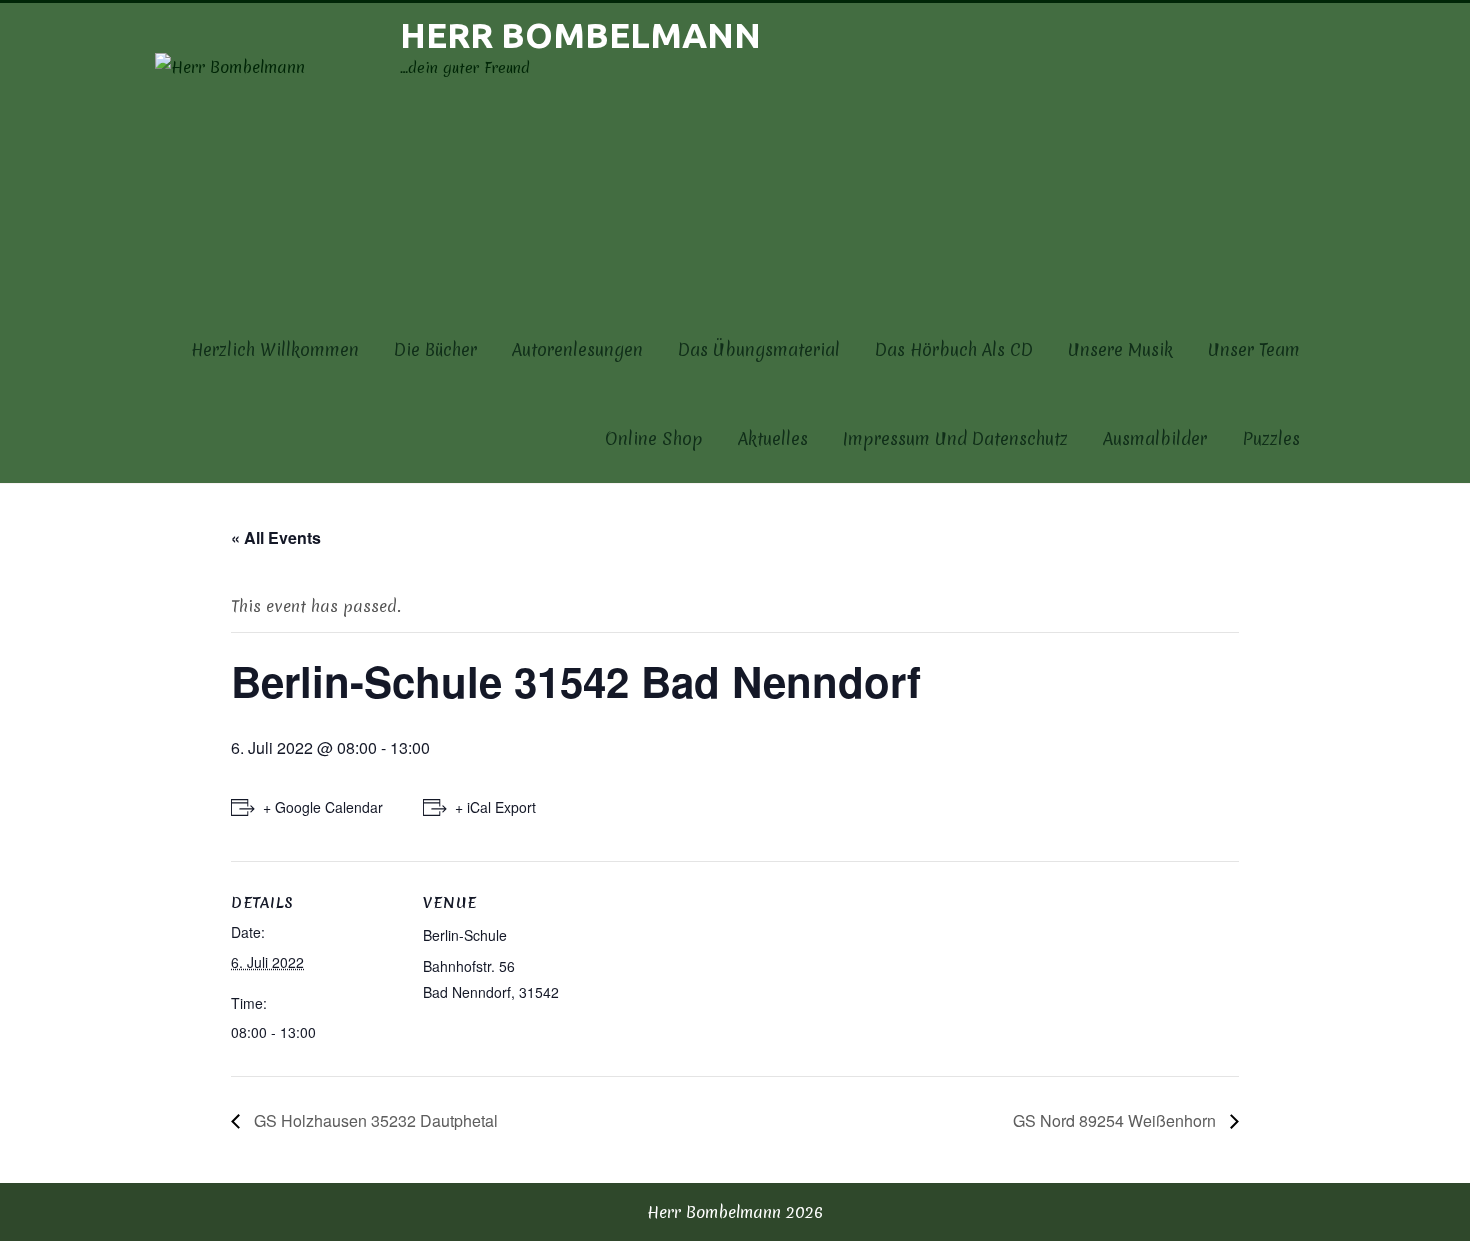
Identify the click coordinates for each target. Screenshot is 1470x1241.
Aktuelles (773, 438)
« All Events (276, 537)
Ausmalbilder (1155, 438)
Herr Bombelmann (580, 35)
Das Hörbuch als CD (954, 349)
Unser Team (1254, 349)
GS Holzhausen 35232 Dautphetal (374, 1120)
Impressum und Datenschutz (955, 438)
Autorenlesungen (577, 349)
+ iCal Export (495, 807)
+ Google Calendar (323, 807)
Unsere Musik (1120, 349)
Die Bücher (435, 349)
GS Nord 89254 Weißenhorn (1116, 1120)
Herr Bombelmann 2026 (735, 1212)
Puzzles (1271, 438)
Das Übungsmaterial (759, 349)
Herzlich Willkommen (275, 349)
